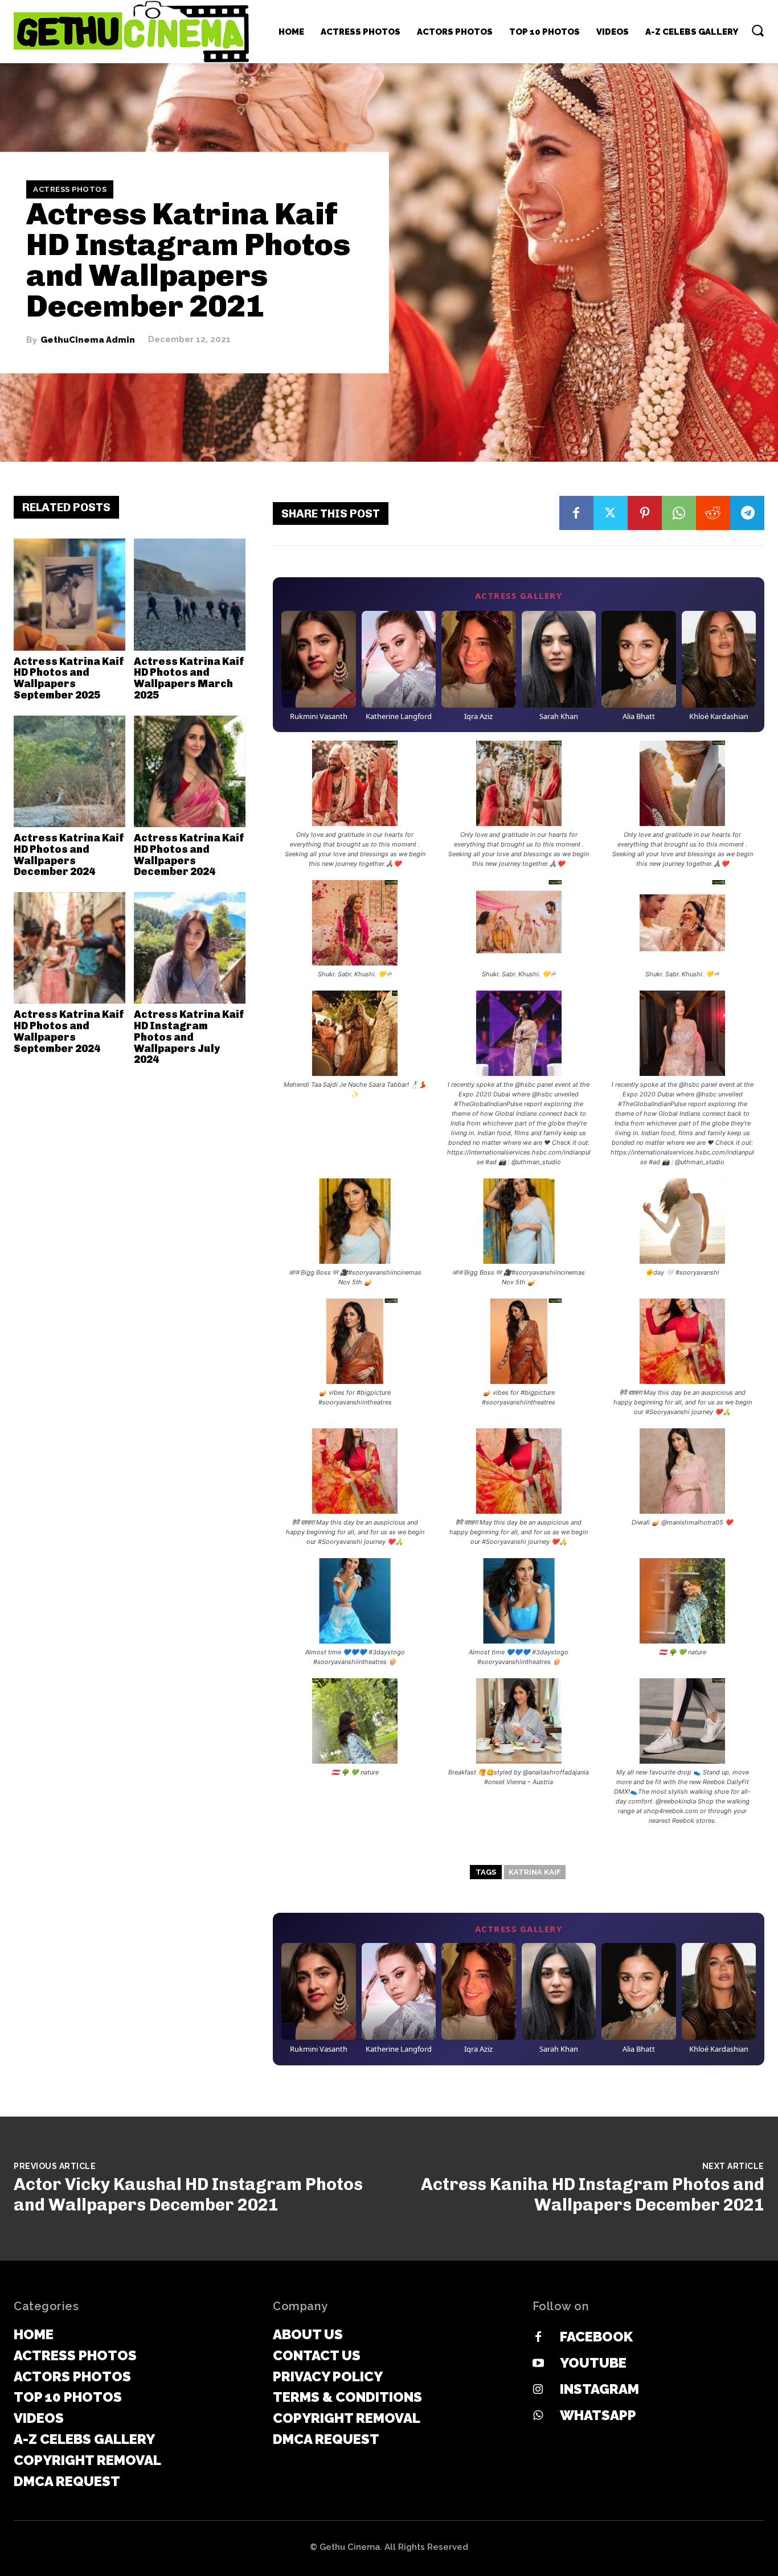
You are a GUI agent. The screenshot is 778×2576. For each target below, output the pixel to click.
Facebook (596, 2337)
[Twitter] (611, 513)
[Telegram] (747, 513)
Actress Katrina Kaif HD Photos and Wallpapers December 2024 (69, 855)
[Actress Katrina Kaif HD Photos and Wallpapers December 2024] (69, 771)
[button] (757, 30)
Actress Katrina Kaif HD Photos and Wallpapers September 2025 (69, 678)
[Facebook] (576, 513)
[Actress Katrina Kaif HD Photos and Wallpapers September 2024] (69, 948)
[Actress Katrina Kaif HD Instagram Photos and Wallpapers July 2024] (190, 948)
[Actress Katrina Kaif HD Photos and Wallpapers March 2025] (190, 594)
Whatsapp (598, 2415)
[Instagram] (538, 2390)
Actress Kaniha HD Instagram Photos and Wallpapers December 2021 (593, 2195)
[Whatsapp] (538, 2416)
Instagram (599, 2389)
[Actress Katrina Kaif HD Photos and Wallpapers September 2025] (69, 594)
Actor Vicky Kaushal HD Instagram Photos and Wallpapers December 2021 (188, 2195)
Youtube (593, 2363)
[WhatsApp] (679, 513)
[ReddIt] (713, 513)
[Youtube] (538, 2364)
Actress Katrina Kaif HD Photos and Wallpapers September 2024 (69, 1031)
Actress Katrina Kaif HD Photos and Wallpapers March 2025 (189, 678)
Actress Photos (70, 189)
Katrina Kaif (535, 1872)
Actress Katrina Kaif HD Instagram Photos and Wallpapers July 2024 (189, 1037)
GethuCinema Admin (88, 340)
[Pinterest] (645, 513)
